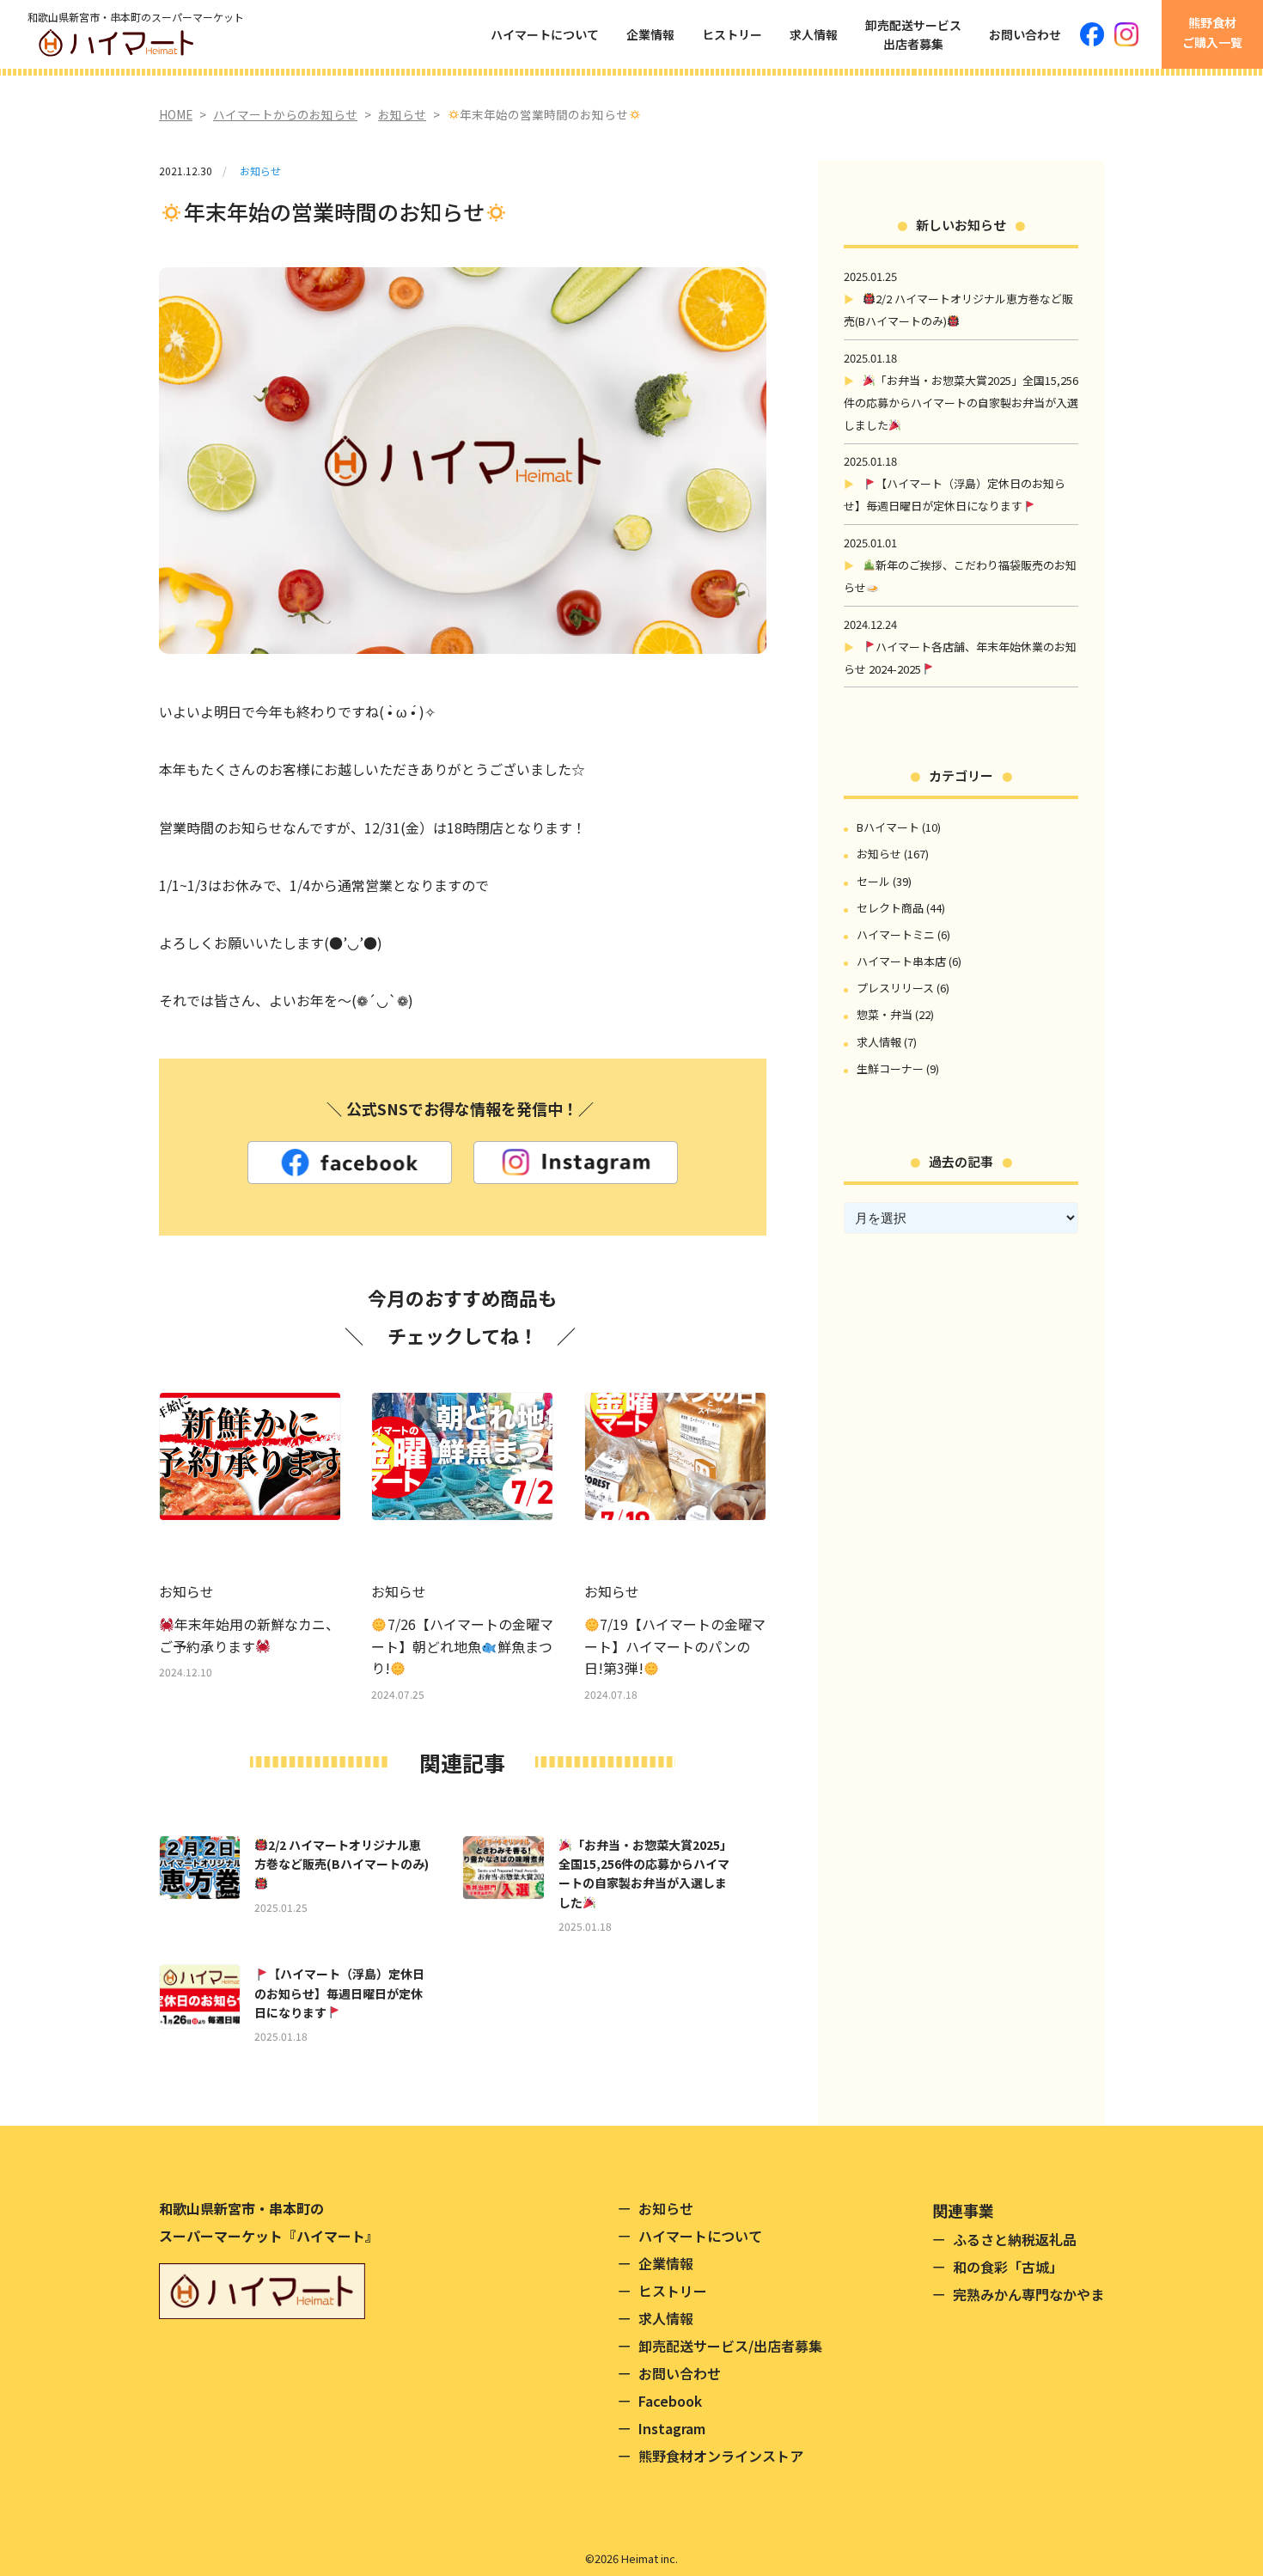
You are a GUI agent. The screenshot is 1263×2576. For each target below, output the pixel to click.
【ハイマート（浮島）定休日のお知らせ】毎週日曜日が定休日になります (339, 1993)
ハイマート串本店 (901, 961)
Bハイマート (888, 827)
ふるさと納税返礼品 (1015, 2239)
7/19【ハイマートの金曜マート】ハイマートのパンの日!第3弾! (675, 1646)
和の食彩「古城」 (1008, 2267)
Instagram (672, 2428)
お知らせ (402, 114)
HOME (176, 114)
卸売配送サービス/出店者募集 (730, 2346)
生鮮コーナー (890, 1068)
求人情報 (814, 34)
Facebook (670, 2401)
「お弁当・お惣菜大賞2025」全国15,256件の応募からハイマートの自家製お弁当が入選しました (645, 1874)
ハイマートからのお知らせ (285, 114)
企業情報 (650, 34)
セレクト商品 (890, 908)
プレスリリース (895, 988)
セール (873, 881)
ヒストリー (732, 34)
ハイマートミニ (896, 934)
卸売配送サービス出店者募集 (913, 34)
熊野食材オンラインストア (721, 2456)
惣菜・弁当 (885, 1014)
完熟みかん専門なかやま (1028, 2294)
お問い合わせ (1025, 34)
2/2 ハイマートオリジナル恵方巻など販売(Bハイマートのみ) (342, 1854)
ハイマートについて (545, 34)
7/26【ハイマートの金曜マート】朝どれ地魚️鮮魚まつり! (462, 1646)
